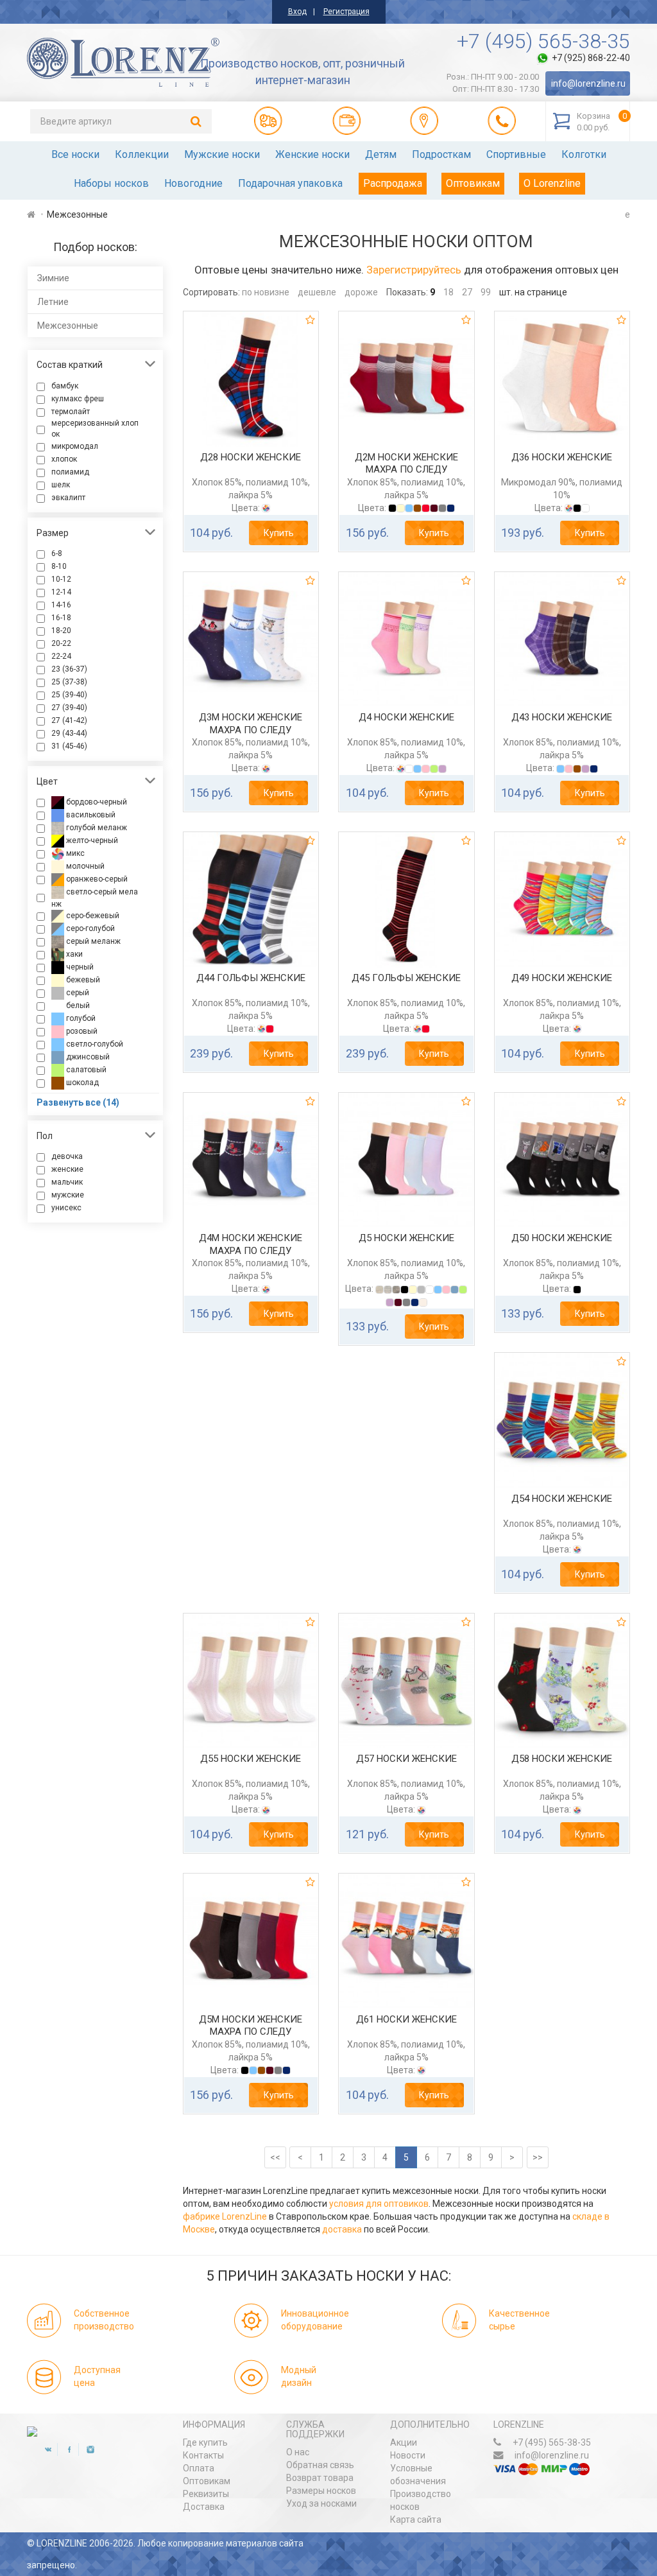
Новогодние (193, 183)
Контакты (203, 2455)
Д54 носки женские (562, 1499)
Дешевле (317, 292)
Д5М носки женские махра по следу (251, 2026)
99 (486, 292)
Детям (381, 154)
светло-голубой (94, 1044)
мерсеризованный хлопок (95, 429)
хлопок (64, 459)
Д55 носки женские (251, 1759)
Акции (404, 2442)
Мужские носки (222, 154)
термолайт (71, 412)
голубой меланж (96, 828)
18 (448, 292)
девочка (67, 1156)
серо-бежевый (92, 916)
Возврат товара (320, 2478)
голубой (80, 1018)
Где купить (205, 2442)
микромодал (75, 446)
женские (67, 1169)
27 (467, 292)
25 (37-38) (69, 682)
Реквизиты (206, 2494)
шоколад (81, 1083)
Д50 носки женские (562, 1238)
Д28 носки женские (251, 457)
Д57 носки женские (406, 1759)
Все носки (75, 154)
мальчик (67, 1182)
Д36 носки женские (562, 457)
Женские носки (312, 154)
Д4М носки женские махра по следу (251, 1244)
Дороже (361, 292)
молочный (84, 866)
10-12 (61, 579)
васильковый (90, 815)
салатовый (85, 1070)
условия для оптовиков (379, 2204)
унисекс (66, 1208)
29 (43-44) (69, 733)
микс (74, 853)
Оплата (199, 2468)
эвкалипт (68, 498)
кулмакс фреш (78, 399)
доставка (342, 2229)
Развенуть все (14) (78, 1102)
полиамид (70, 472)
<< (275, 2157)
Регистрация (346, 12)
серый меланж (92, 941)
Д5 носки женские (406, 1238)
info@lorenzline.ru (588, 83)
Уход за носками (321, 2503)
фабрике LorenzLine (225, 2216)
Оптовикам (473, 183)
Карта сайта (416, 2519)
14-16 (61, 605)
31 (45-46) (69, 746)
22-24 (61, 656)
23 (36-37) (69, 669)
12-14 (61, 592)
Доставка (204, 2507)
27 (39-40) (69, 708)
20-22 (61, 643)
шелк (61, 485)
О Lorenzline (552, 183)
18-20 (61, 631)
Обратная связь (320, 2465)
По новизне (266, 292)
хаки (73, 954)
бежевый (82, 980)
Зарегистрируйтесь (414, 270)
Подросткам (441, 154)
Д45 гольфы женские (406, 978)
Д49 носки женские (562, 978)
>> (538, 2157)
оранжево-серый (96, 879)
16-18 (61, 618)
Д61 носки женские (406, 2019)
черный (79, 967)
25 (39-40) (69, 695)
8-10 (59, 566)
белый (77, 1005)
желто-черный (91, 840)
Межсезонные (68, 326)
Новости (408, 2455)
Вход (297, 12)
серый (77, 993)
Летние (53, 302)
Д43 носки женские (562, 717)
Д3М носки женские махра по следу (251, 724)
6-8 (57, 553)
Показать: (407, 292)
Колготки (584, 154)
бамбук (65, 386)
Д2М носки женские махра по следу (406, 464)
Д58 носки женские (562, 1759)
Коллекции (142, 154)
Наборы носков (111, 183)
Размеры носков (321, 2491)
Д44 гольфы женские (251, 978)
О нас (298, 2452)
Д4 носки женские (406, 717)
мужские (68, 1195)
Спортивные (516, 154)
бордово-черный (96, 802)
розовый (81, 1031)
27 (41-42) (69, 720)
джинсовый (87, 1057)
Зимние (53, 278)
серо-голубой (90, 928)
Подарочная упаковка (290, 183)
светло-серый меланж (95, 898)
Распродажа (393, 183)
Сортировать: (211, 292)
